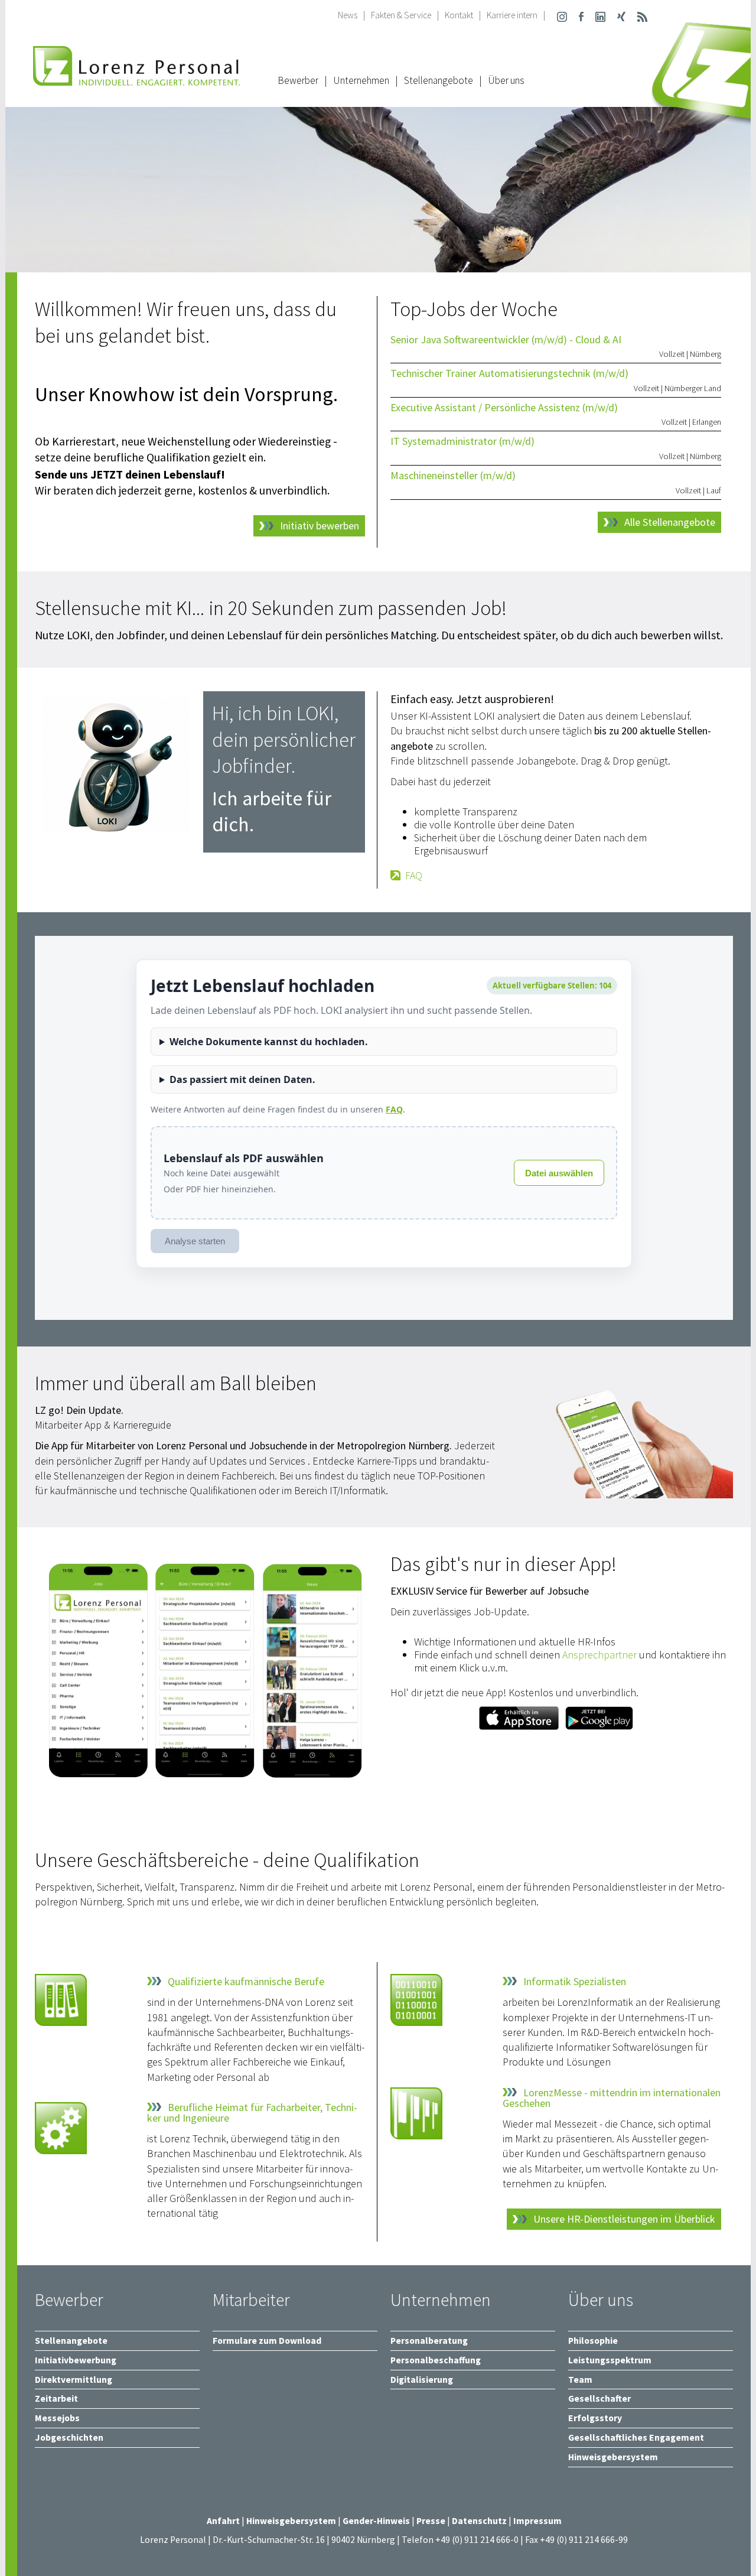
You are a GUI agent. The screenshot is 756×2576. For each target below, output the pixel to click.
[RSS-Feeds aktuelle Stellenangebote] (642, 15)
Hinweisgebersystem (292, 2521)
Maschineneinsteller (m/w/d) (453, 475)
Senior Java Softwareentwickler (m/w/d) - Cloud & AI (506, 339)
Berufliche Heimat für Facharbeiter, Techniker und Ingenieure (252, 2113)
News (348, 15)
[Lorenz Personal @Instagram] (562, 15)
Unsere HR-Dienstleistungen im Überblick (624, 2219)
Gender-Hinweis (376, 2521)
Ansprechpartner (599, 1655)
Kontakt (459, 15)
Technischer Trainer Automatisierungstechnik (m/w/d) (509, 373)
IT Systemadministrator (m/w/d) (462, 441)
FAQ (414, 876)
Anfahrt (223, 2521)
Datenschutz (479, 2521)
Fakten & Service (401, 15)
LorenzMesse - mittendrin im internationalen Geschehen (612, 2098)
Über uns (506, 80)
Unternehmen (361, 80)
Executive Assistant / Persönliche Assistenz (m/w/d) (504, 407)
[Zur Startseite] (136, 79)
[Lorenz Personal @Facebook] (581, 15)
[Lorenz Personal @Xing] (621, 15)
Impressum (537, 2521)
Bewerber (298, 80)
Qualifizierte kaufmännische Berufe (246, 1982)
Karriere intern (512, 15)
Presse (432, 2521)
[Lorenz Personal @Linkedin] (600, 15)
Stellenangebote (439, 80)
